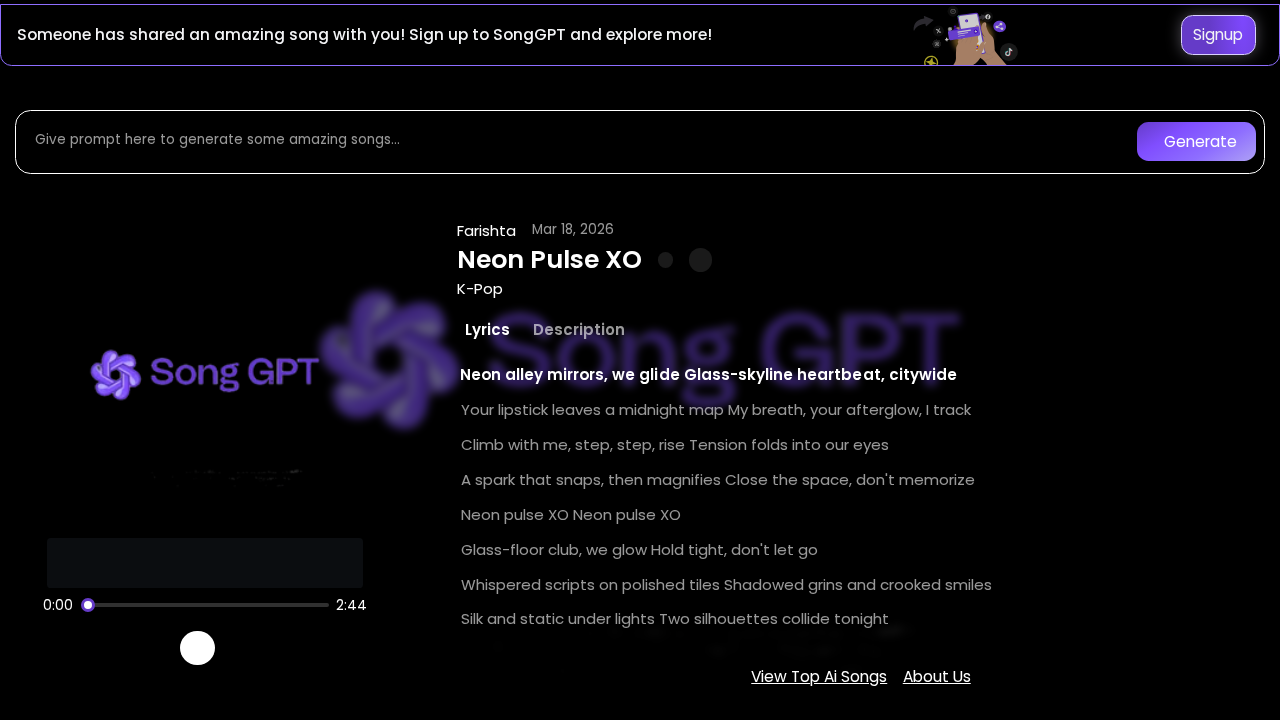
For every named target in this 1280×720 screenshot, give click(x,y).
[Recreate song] (254, 648)
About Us (937, 676)
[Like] (666, 260)
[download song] (700, 259)
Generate (1200, 141)
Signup (1218, 34)
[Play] (197, 648)
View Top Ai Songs (819, 676)
